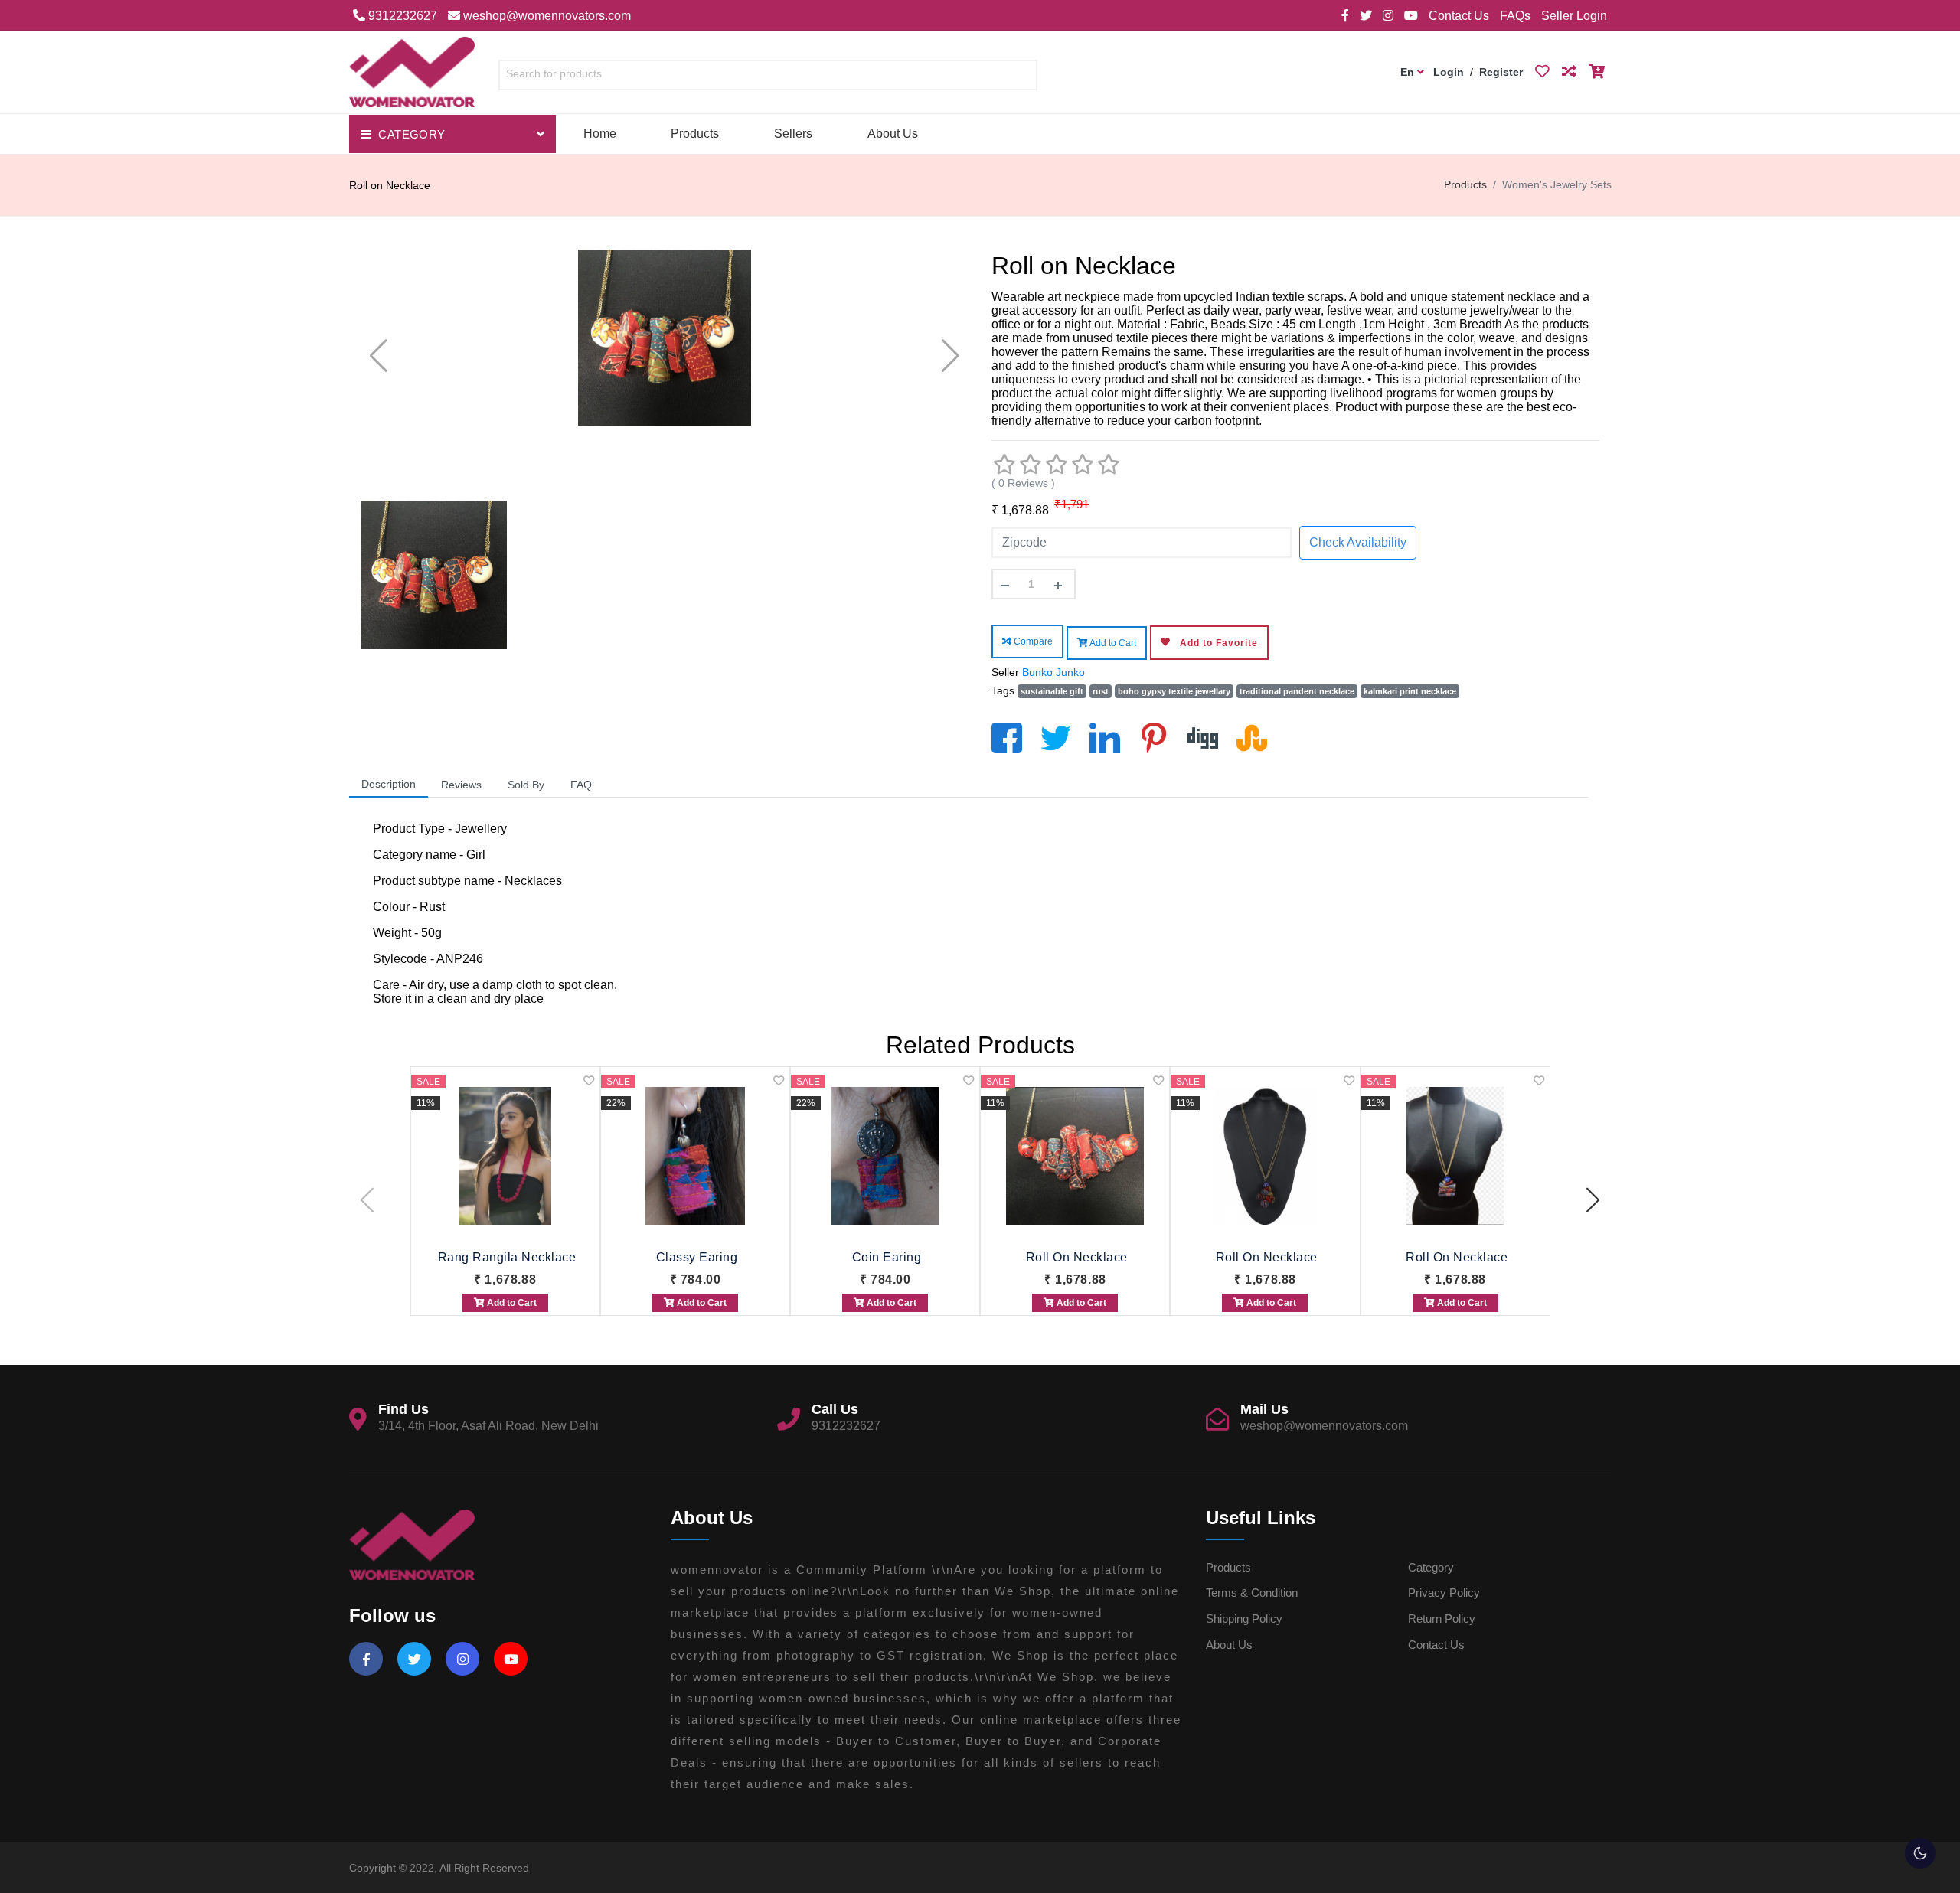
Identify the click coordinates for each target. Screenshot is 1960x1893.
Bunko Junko (1053, 672)
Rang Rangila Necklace (507, 1257)
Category (1431, 1567)
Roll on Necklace (1077, 1257)
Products (695, 134)
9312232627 (401, 16)
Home (600, 134)
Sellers (793, 134)
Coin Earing (887, 1257)
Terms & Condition (1252, 1593)
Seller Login (1574, 16)
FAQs (1515, 16)
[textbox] (768, 73)
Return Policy (1442, 1619)
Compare (1032, 641)
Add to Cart (1112, 643)
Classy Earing (697, 1257)
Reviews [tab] (461, 785)
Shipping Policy (1244, 1619)
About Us (893, 134)
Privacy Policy (1444, 1593)
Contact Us (1459, 16)
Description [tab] (389, 784)
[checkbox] (1920, 1853)
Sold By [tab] (526, 785)
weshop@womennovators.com (546, 16)
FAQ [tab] (581, 785)
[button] (1593, 1200)
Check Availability (1358, 542)
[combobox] (768, 78)
